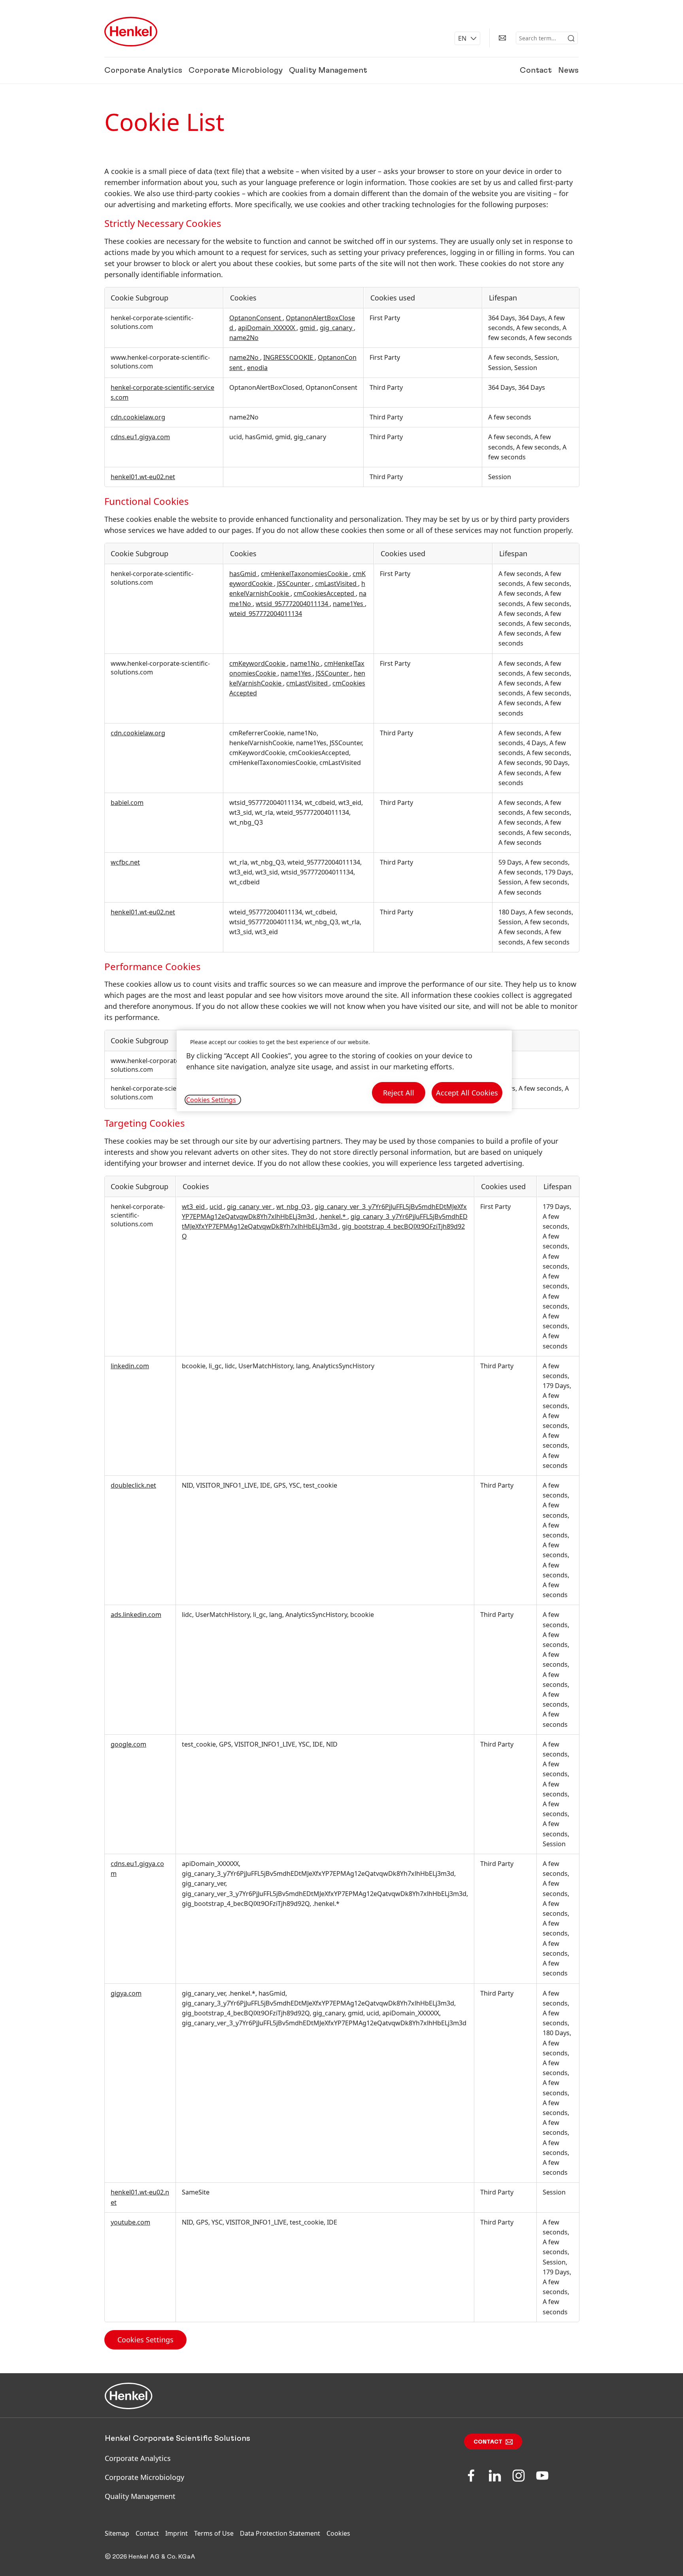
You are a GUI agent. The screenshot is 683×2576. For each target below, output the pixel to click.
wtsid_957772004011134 (293, 604)
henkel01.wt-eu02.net (143, 477)
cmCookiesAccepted (325, 593)
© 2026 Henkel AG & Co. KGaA (150, 2557)
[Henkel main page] (131, 32)
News (568, 70)
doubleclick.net (133, 1485)
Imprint (176, 2533)
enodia (257, 368)
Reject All (399, 1093)
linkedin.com (130, 1366)
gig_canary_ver (250, 1207)
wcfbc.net (125, 862)
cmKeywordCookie (258, 663)
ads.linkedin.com (136, 1615)
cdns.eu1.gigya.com (140, 437)
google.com (128, 1744)
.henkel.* (333, 1216)
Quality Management (328, 70)
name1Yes (349, 604)
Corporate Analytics (143, 70)
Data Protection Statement (280, 2533)
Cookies (338, 2533)
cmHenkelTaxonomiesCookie (305, 574)
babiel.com (127, 803)
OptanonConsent (256, 318)
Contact (536, 70)
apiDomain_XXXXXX (267, 328)
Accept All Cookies (467, 1093)
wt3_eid (194, 1207)
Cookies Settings (145, 2340)
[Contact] (502, 38)
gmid (308, 328)
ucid (217, 1207)
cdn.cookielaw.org (138, 417)
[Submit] (571, 38)
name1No (306, 663)
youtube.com (130, 2222)
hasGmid (243, 574)
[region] (344, 1071)
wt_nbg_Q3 (294, 1207)
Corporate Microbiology (236, 70)
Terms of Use (214, 2533)
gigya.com (126, 1993)
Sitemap (117, 2533)
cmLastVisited (337, 584)
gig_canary (337, 328)
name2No (244, 338)
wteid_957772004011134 (266, 614)
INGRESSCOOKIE (289, 357)
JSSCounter (294, 584)
